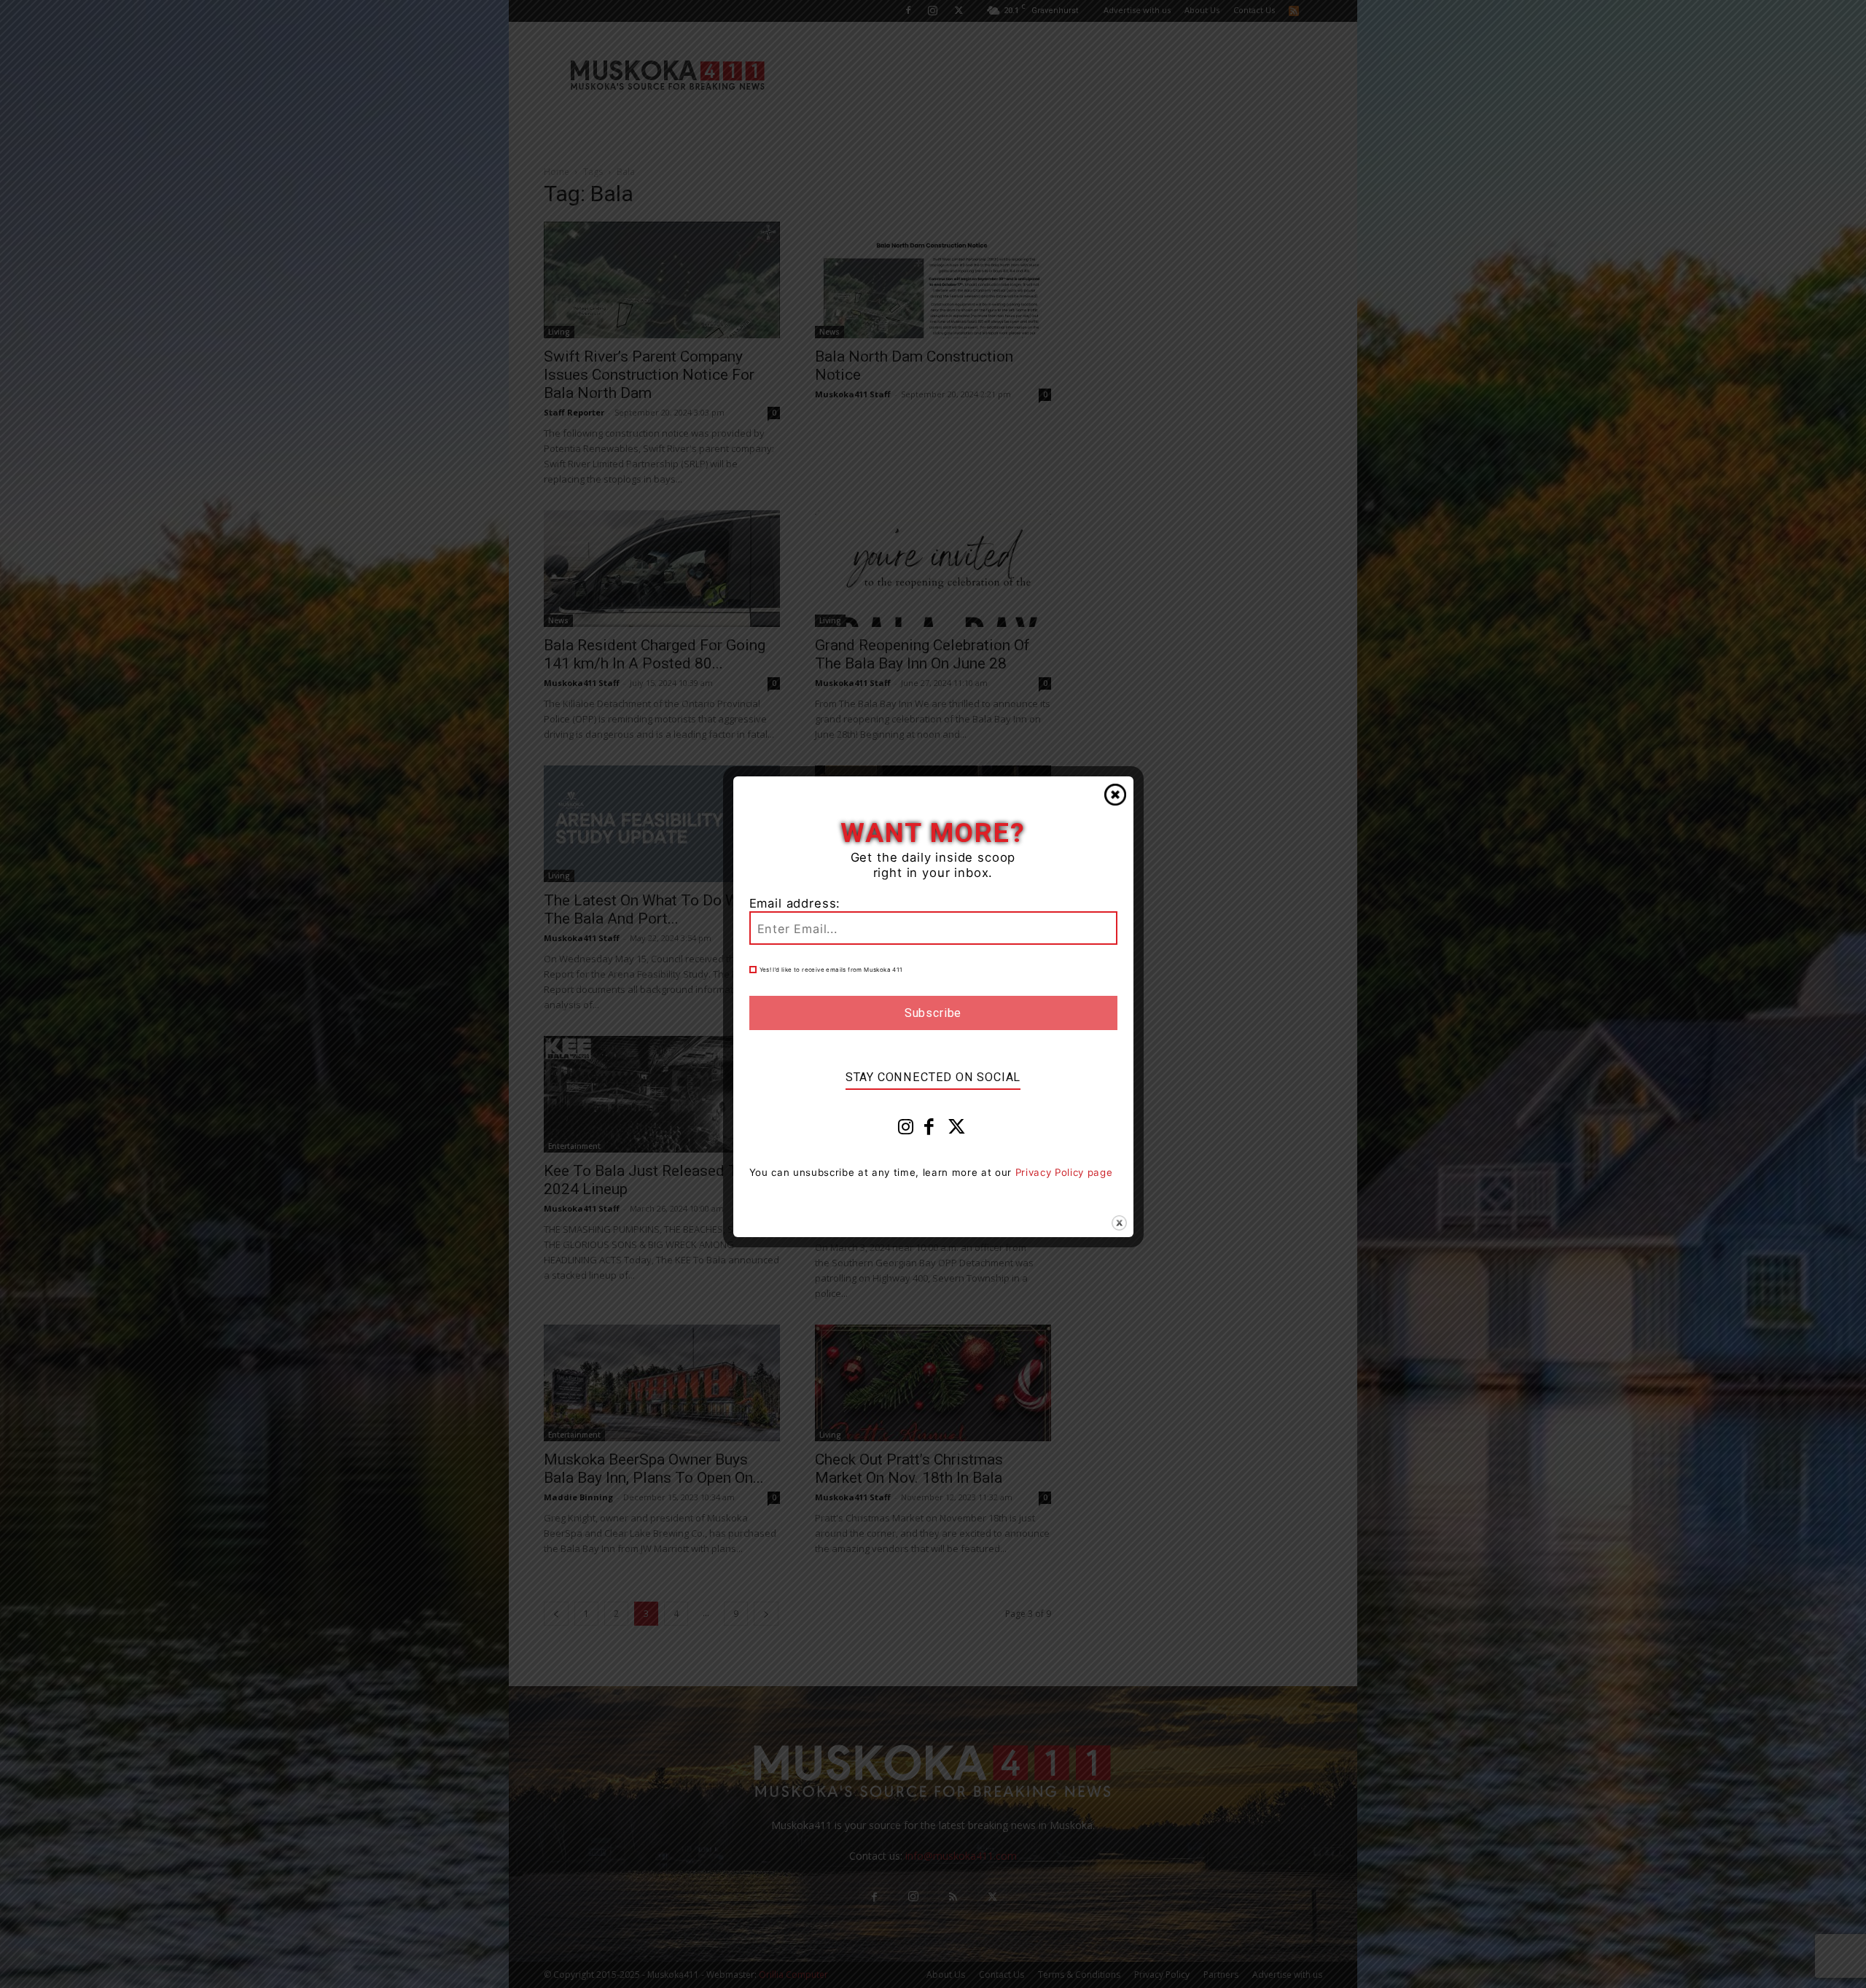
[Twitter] (957, 1130)
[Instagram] (906, 1130)
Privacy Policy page (1064, 1172)
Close (1115, 795)
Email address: (795, 903)
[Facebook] (929, 1130)
